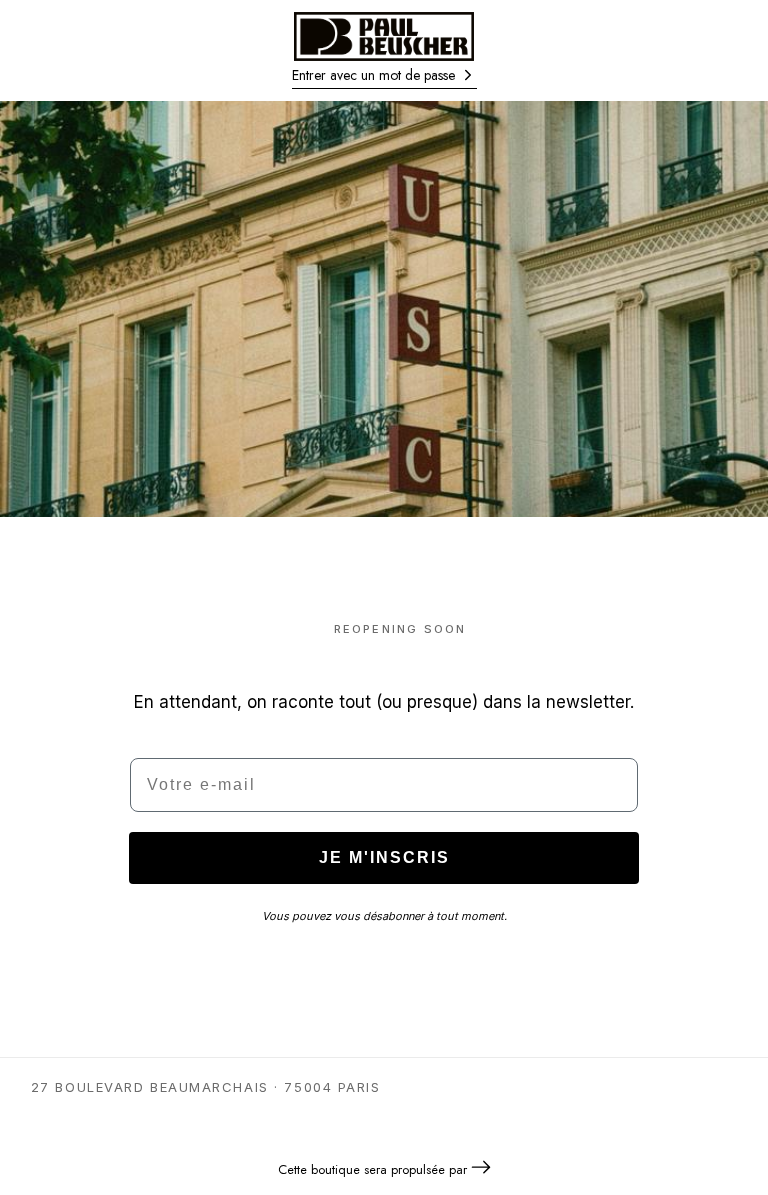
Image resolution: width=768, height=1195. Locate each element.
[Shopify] (481, 1169)
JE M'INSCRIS (384, 857)
